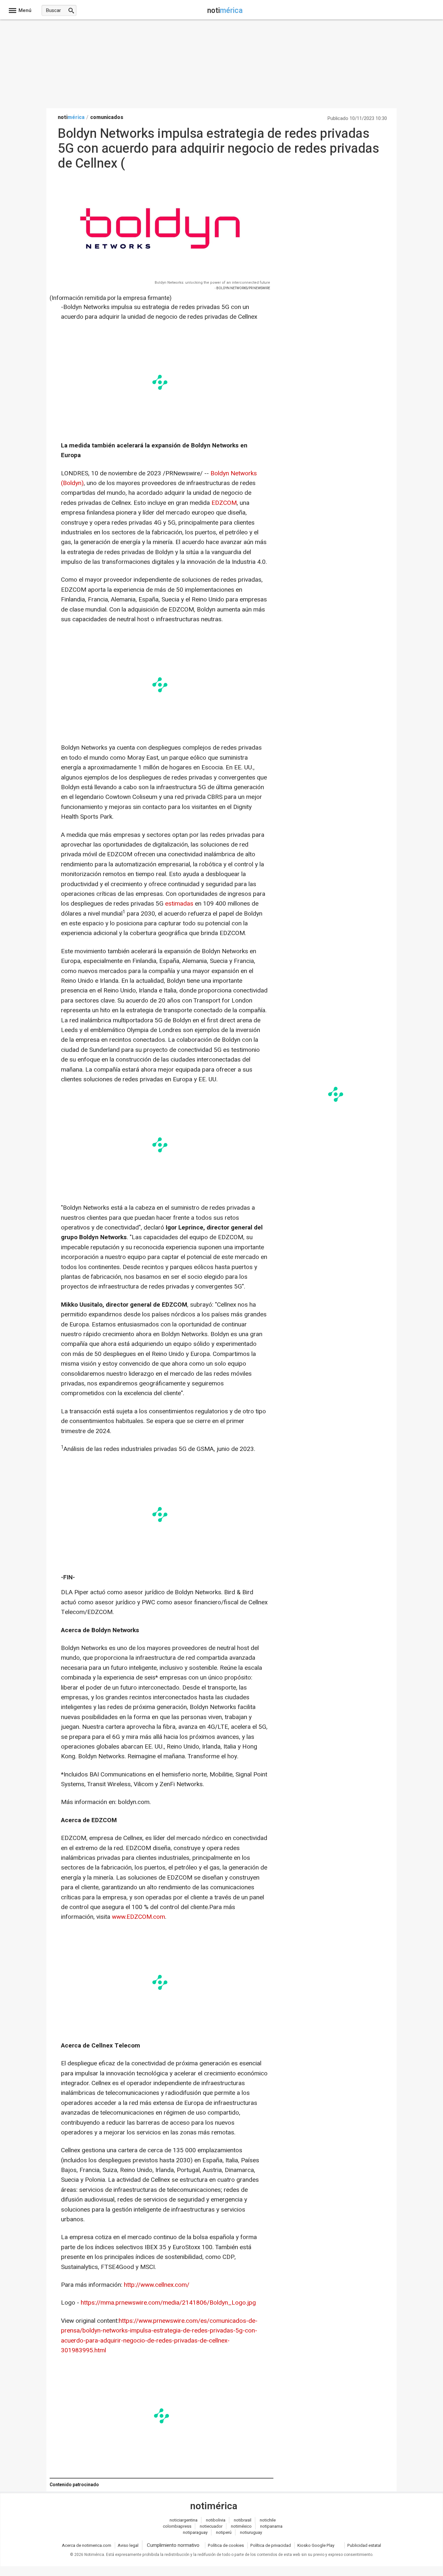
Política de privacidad (271, 2545)
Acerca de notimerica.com (87, 2545)
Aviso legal (128, 2545)
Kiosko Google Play (316, 2545)
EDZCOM (224, 503)
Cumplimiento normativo (173, 2545)
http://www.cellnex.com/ (157, 2285)
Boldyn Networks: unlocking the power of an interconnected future (212, 283)
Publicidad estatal (364, 2545)
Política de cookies (226, 2545)
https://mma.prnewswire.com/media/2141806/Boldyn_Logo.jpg (168, 2303)
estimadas (179, 904)
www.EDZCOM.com (138, 1917)
